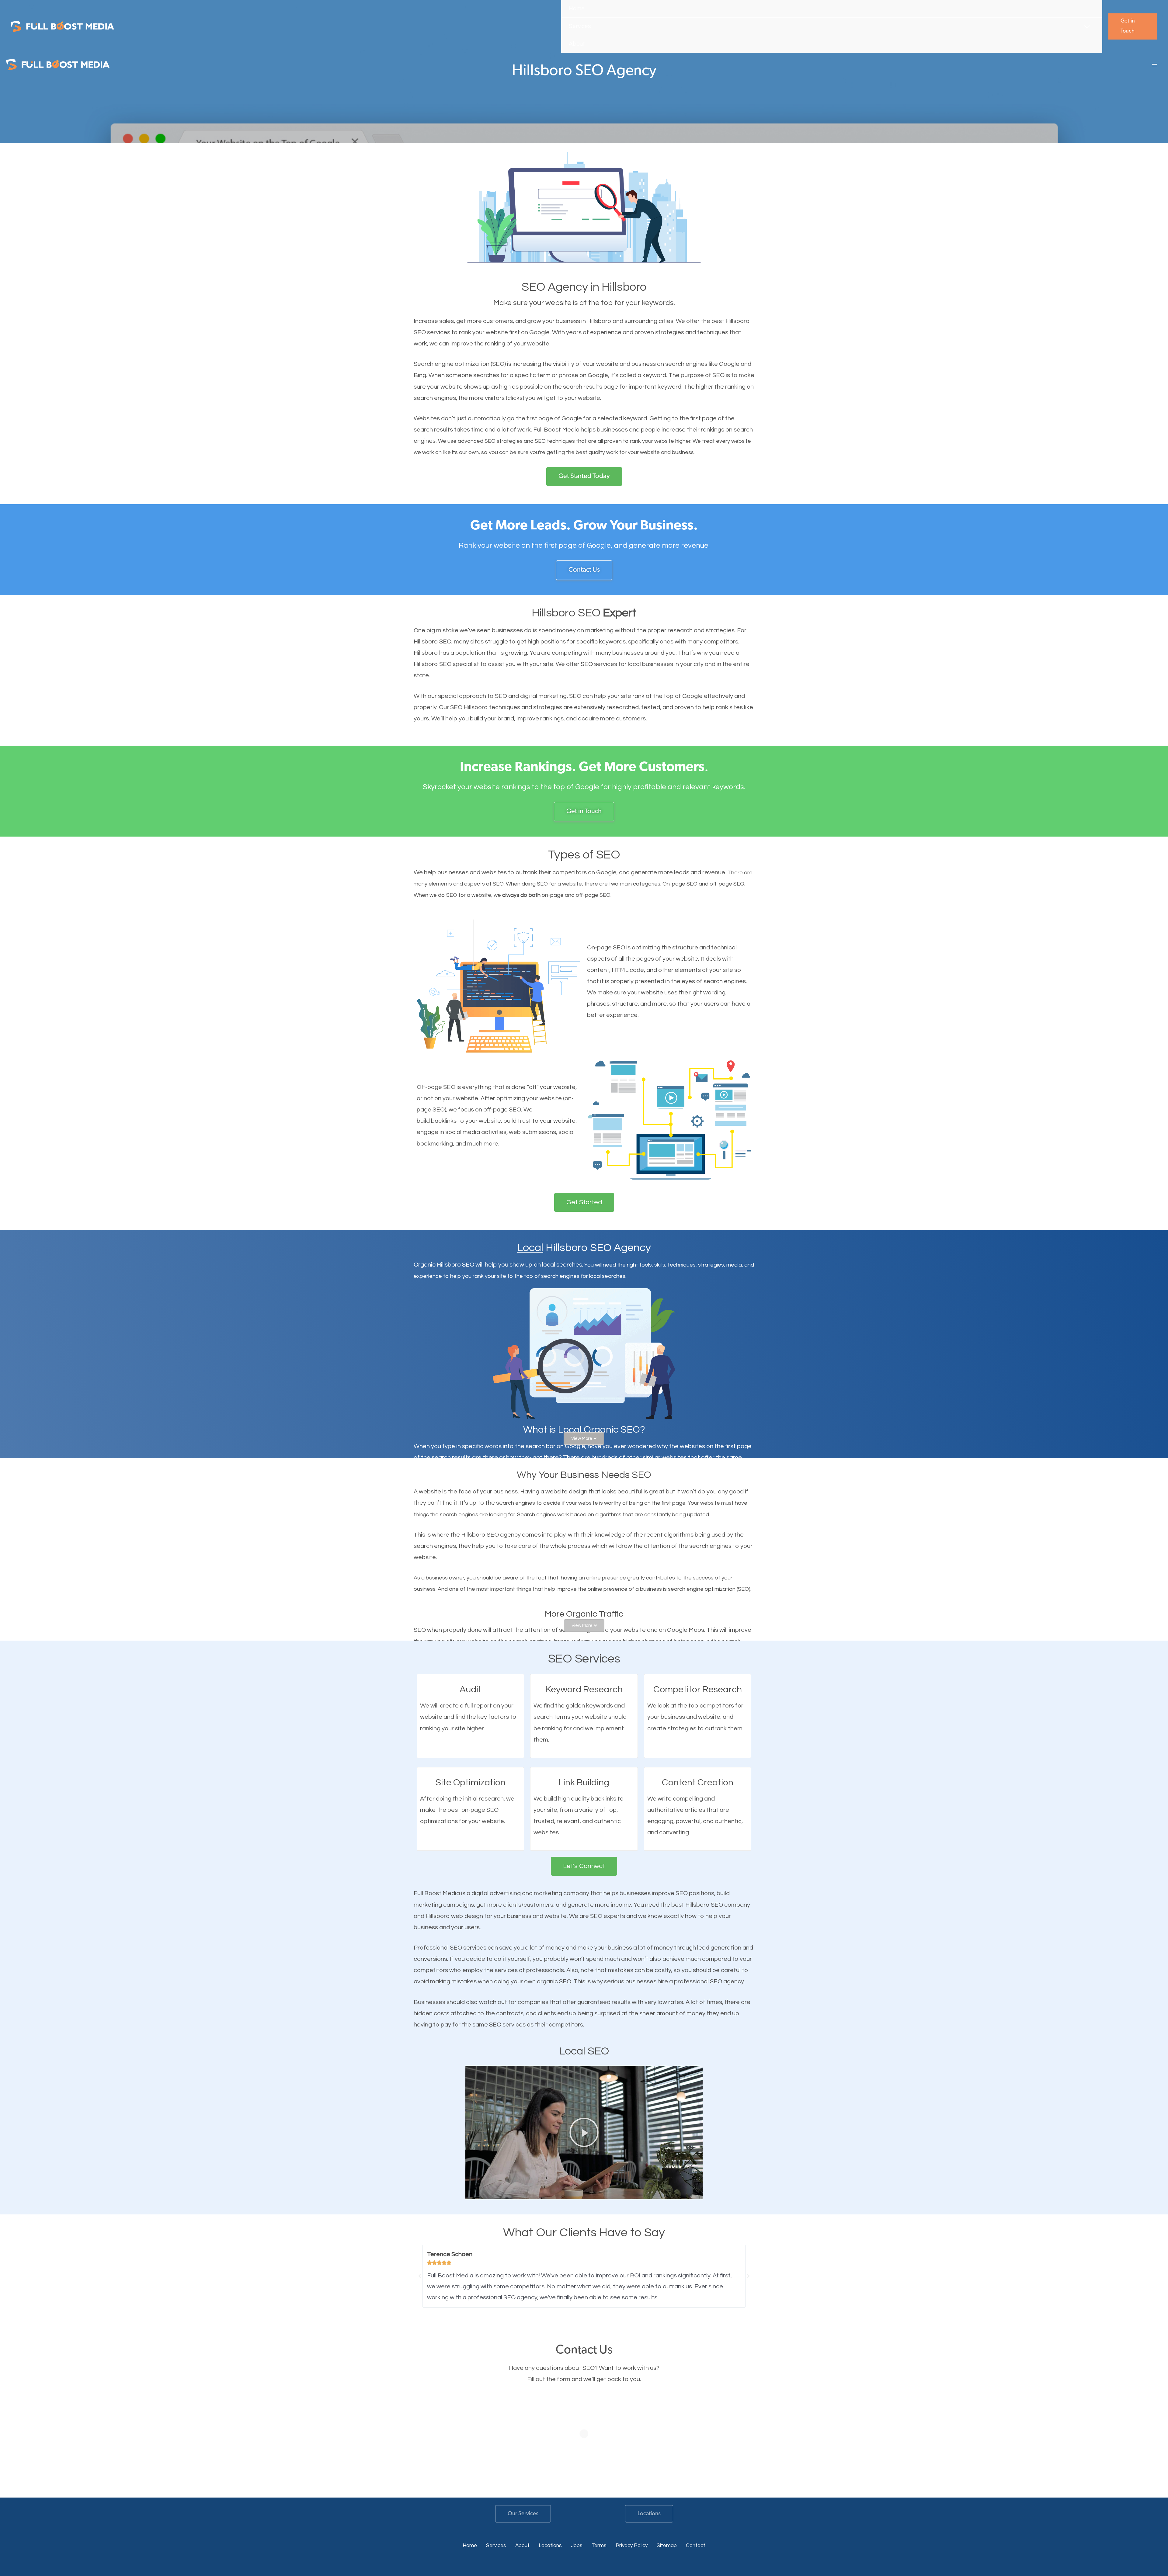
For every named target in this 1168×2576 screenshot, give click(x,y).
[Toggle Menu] (1087, 27)
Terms (599, 2546)
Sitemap (667, 2546)
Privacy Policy (632, 2546)
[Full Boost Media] (62, 27)
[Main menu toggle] (1154, 64)
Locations (649, 2514)
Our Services (523, 2514)
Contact (696, 2546)
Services (496, 2546)
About (522, 2546)
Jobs (577, 2546)
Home (470, 2546)
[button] (1133, 27)
